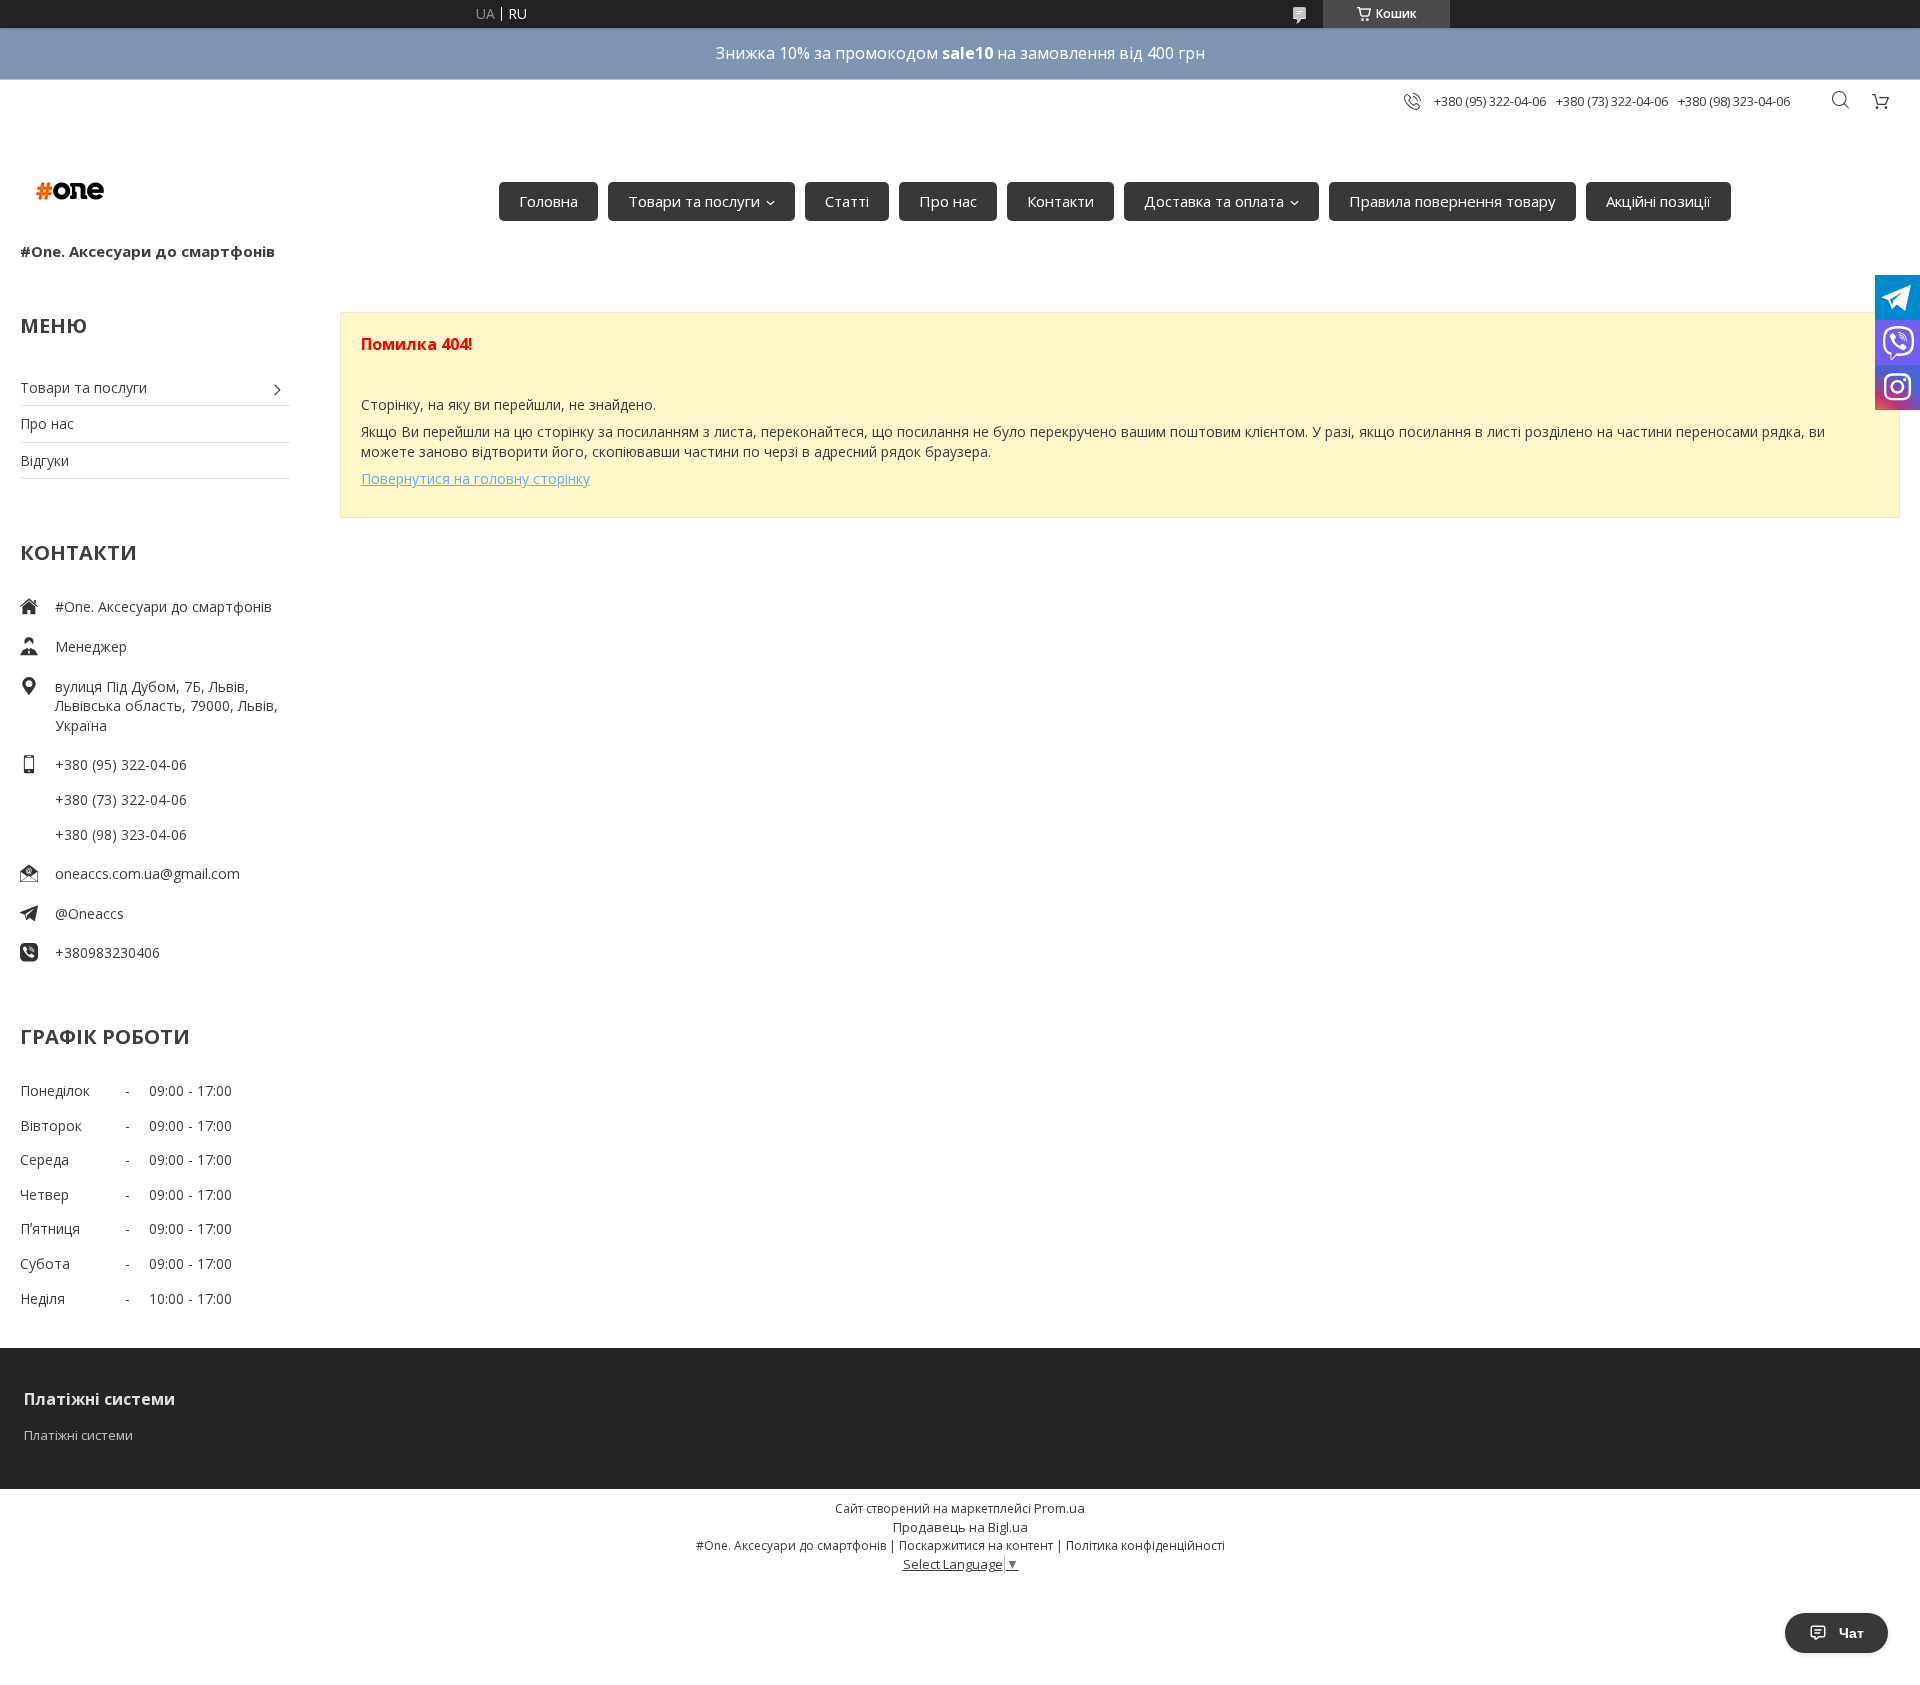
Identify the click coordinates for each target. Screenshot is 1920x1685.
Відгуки (44, 460)
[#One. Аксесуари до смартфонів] (70, 191)
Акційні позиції (1658, 201)
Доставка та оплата (1214, 201)
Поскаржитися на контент (976, 1545)
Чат (1851, 1633)
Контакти (1060, 201)
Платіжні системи (78, 1435)
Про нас (948, 201)
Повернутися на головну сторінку (475, 478)
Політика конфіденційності (1145, 1545)
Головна (548, 201)
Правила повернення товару (1452, 201)
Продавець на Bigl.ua (960, 1527)
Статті (847, 201)
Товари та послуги (694, 201)
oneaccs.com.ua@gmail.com (147, 873)
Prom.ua (1059, 1508)
